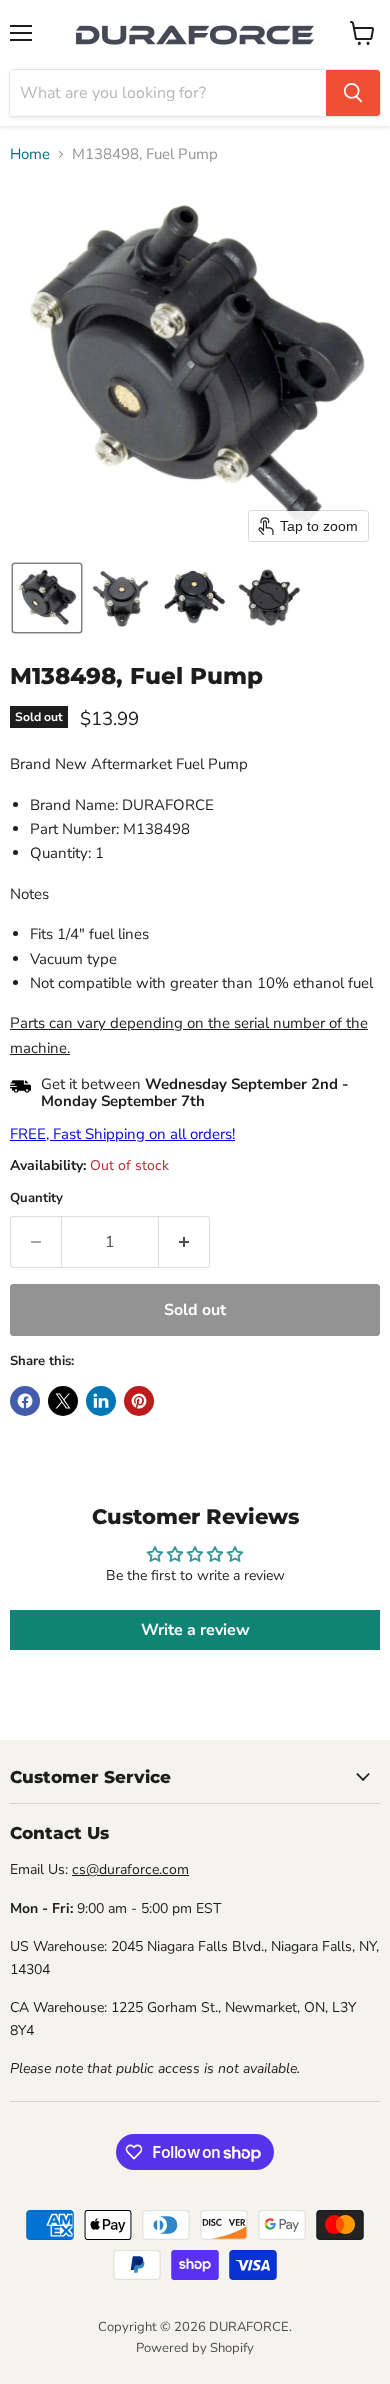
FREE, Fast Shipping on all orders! (122, 1134)
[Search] (353, 93)
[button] (47, 598)
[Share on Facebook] (25, 1401)
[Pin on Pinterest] (139, 1401)
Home (30, 154)
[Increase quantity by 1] (184, 1242)
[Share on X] (63, 1401)
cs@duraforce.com (130, 1869)
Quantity (36, 1198)
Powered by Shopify (195, 2348)
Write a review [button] (195, 1630)
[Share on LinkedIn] (101, 1401)
